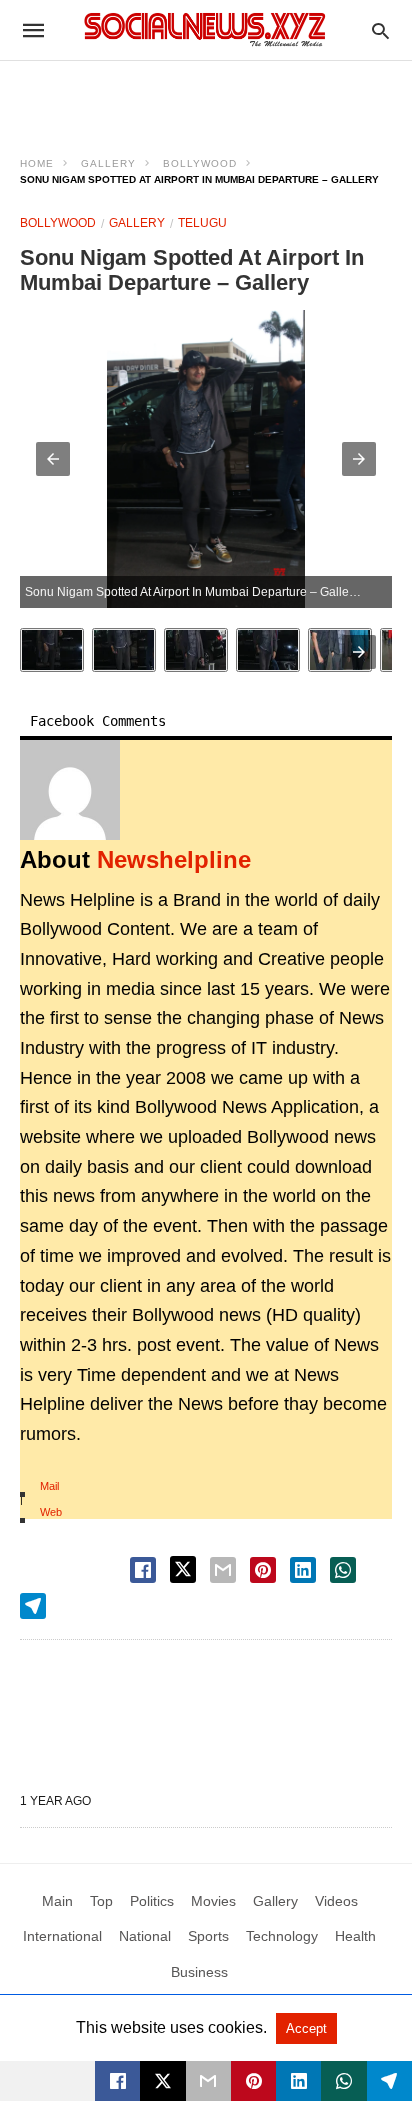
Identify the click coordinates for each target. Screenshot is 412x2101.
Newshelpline (174, 859)
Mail (49, 1486)
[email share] (223, 1570)
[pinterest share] (263, 1570)
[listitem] (52, 650)
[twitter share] (183, 1569)
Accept (306, 2028)
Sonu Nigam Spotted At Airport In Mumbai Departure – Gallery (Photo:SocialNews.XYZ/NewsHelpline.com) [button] (208, 592)
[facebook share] (143, 1570)
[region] (206, 96)
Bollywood (200, 163)
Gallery (108, 163)
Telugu (202, 223)
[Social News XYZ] (205, 29)
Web (51, 1512)
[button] (53, 459)
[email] (208, 2081)
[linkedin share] (303, 1570)
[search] (380, 30)
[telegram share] (33, 1606)
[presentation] (359, 652)
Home (37, 163)
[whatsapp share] (343, 1570)
